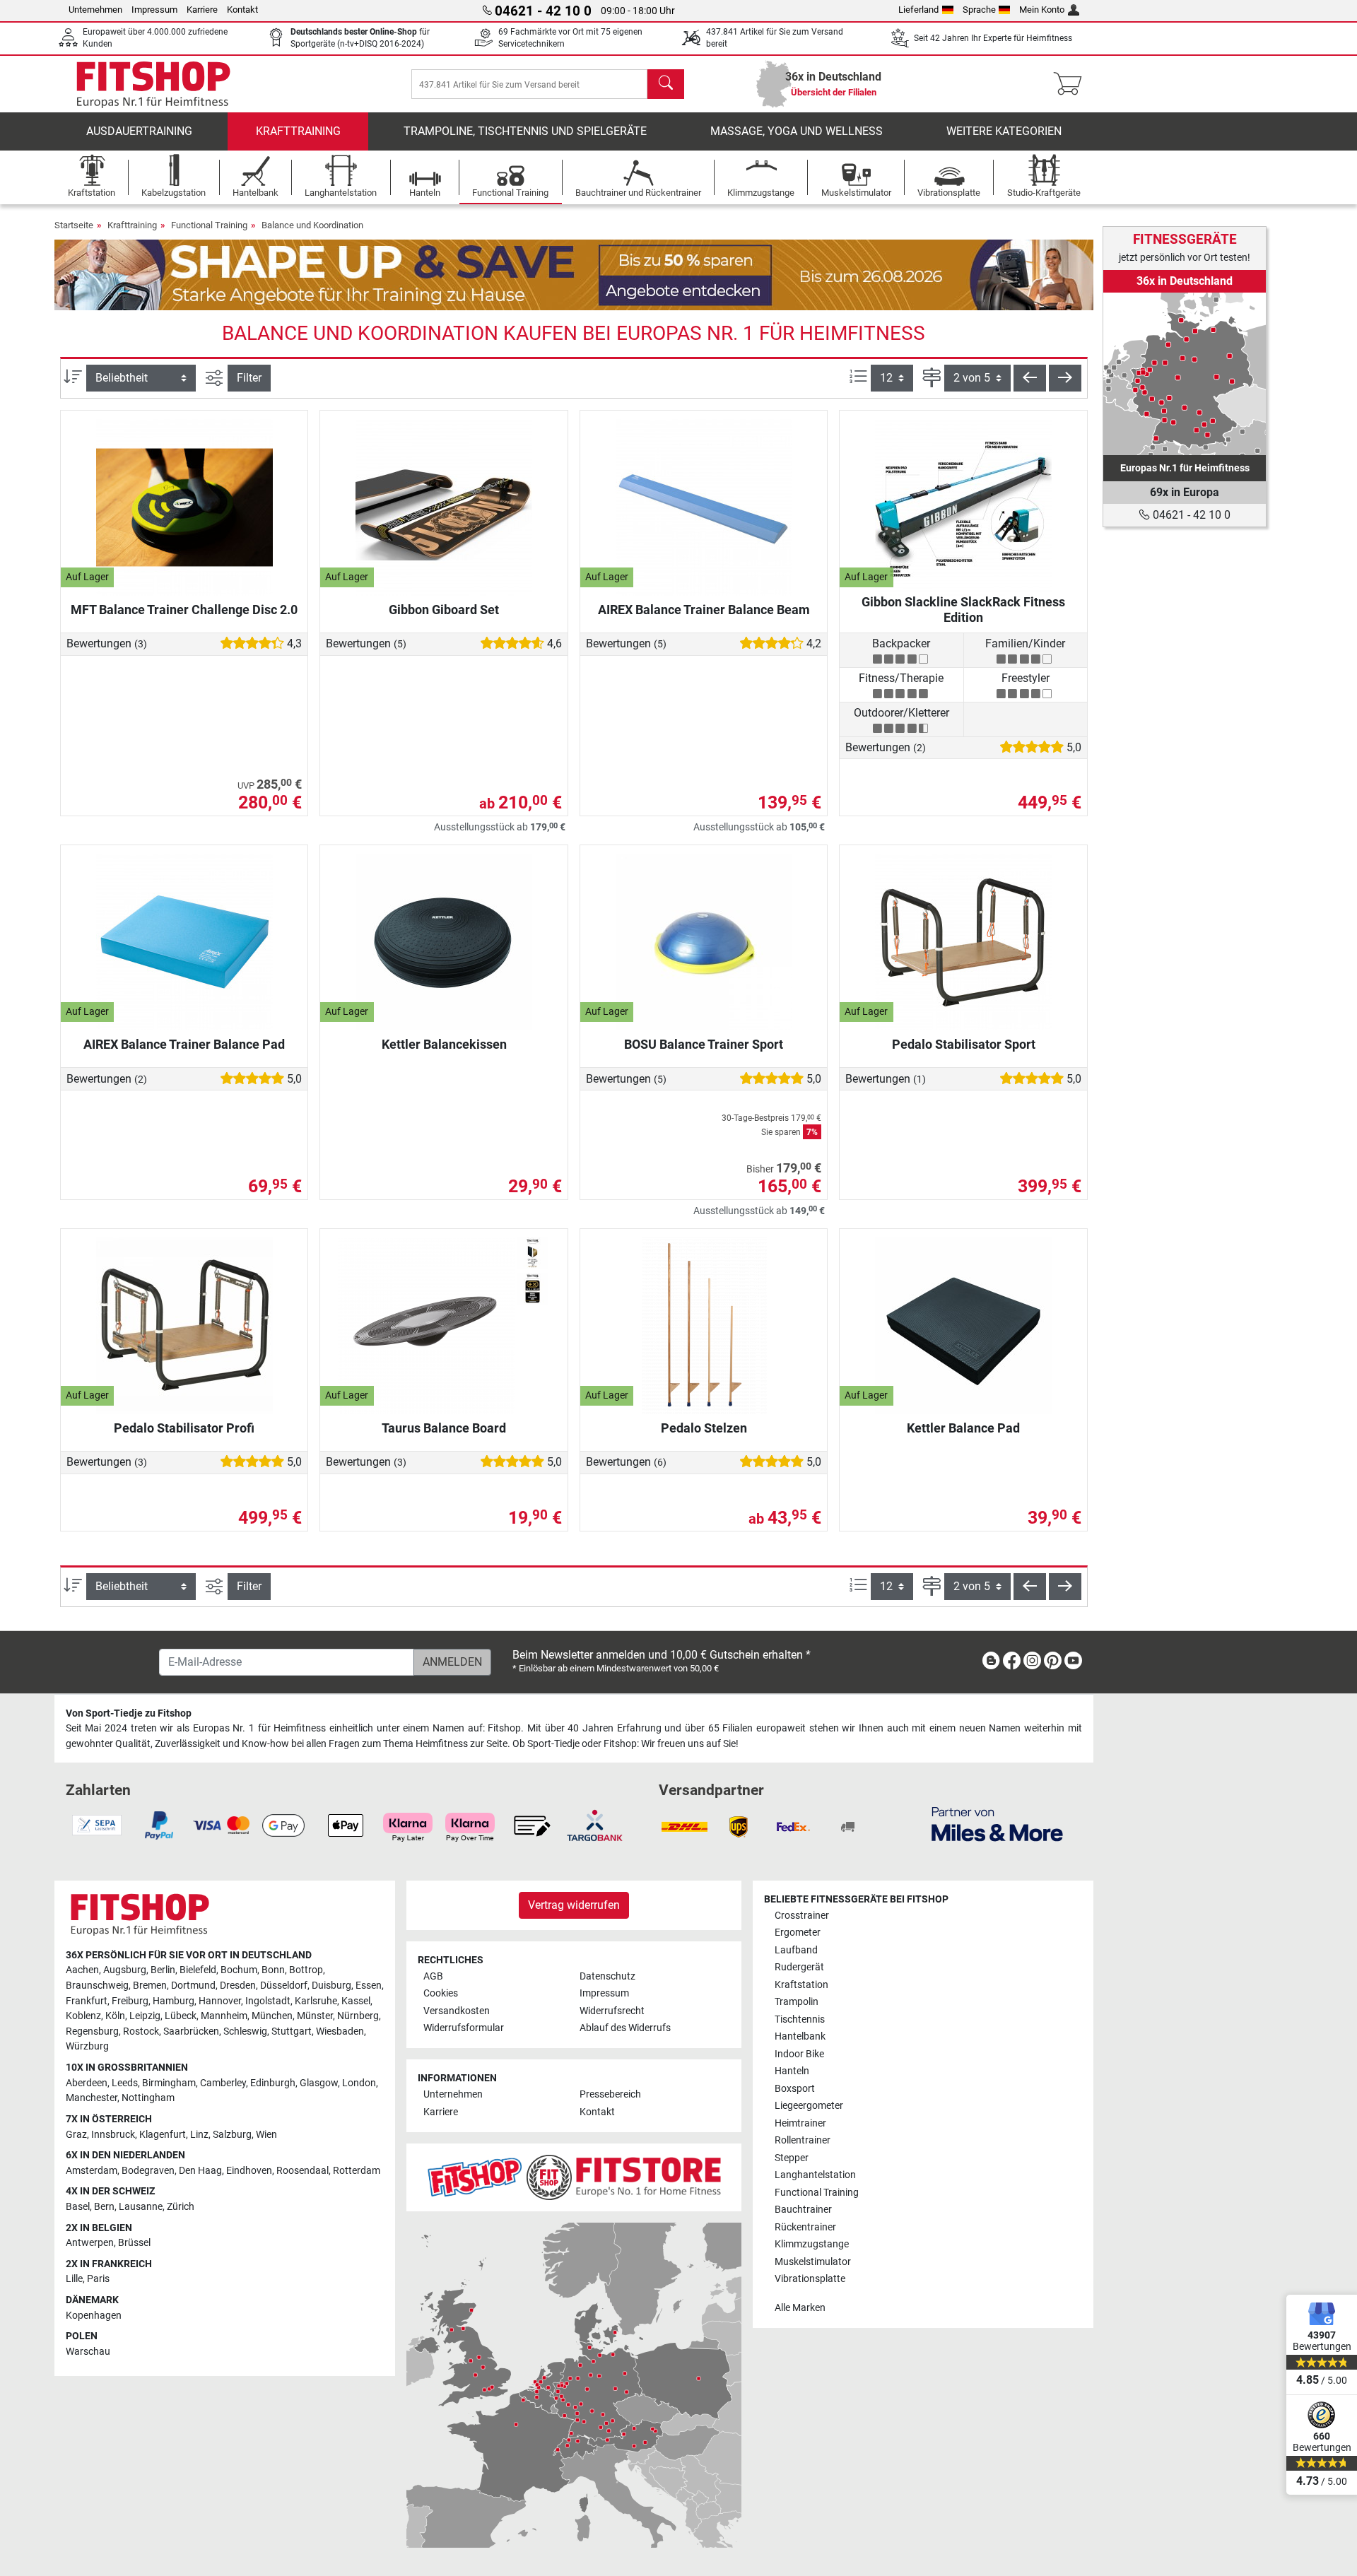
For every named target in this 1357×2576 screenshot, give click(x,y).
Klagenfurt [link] (163, 2135)
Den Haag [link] (200, 2171)
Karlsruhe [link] (316, 2001)
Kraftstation (801, 1985)
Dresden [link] (238, 1986)
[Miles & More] (997, 1824)
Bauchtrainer (803, 2210)
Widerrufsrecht (612, 2011)
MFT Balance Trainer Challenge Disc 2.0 (184, 610)
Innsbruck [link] (113, 2135)
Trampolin (797, 2002)
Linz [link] (199, 2135)
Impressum (154, 10)
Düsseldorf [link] (284, 1986)
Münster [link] (315, 2016)
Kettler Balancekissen (444, 1044)
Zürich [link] (181, 2207)
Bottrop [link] (306, 1970)
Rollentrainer (803, 2140)
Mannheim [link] (224, 2016)
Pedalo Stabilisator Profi (184, 1428)
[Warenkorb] (1072, 84)
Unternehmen (95, 10)
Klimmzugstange (812, 2244)
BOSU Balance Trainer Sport (704, 1044)
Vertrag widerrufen (574, 1905)
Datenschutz (607, 1976)
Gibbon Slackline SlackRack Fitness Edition (963, 610)
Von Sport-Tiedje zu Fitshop (129, 1713)
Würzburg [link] (87, 2046)
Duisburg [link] (331, 1986)
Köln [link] (115, 2016)
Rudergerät (799, 1967)
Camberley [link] (223, 2083)
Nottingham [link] (148, 2098)
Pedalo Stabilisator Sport (964, 1044)
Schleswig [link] (245, 2031)
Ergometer (798, 1933)
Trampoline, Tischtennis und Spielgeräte (525, 131)
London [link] (359, 2083)
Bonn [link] (273, 1970)
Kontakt (242, 10)
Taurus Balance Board (444, 1428)
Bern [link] (104, 2207)
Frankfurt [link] (87, 2001)
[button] (1030, 378)
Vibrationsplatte (810, 2279)
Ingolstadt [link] (268, 2001)
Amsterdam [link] (92, 2171)
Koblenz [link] (83, 2016)
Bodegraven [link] (148, 2171)
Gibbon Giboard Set (444, 610)
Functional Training (209, 225)
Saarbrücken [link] (191, 2031)
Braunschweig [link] (97, 1986)
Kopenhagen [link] (94, 2316)
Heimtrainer (800, 2123)
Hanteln (792, 2071)
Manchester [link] (92, 2098)
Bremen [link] (150, 1986)
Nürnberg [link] (358, 2016)
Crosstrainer (802, 1916)
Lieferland (918, 10)
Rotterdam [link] (357, 2171)
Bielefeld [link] (198, 1970)
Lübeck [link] (181, 2016)
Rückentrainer (805, 2227)
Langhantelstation (815, 2175)
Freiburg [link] (130, 2001)
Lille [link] (74, 2279)
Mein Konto (1042, 10)
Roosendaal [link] (302, 2171)
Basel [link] (78, 2207)
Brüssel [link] (134, 2243)
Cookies (441, 1993)
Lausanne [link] (141, 2207)
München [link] (272, 2016)
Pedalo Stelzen (704, 1428)
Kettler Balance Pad (963, 1428)
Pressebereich (610, 2094)
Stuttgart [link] (292, 2031)
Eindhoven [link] (249, 2171)
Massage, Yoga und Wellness (797, 131)
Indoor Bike (799, 2054)
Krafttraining (298, 131)
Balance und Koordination (312, 225)
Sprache (979, 10)
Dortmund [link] (193, 1986)
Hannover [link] (220, 2001)
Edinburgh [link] (273, 2083)
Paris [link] (98, 2279)
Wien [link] (266, 2135)
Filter (249, 378)
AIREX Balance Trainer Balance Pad (184, 1044)
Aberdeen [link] (87, 2083)
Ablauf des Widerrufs (625, 2028)
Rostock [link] (141, 2031)
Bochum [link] (239, 1970)
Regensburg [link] (92, 2031)
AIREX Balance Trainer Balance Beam (704, 610)
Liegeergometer (809, 2106)
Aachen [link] (82, 1970)
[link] (1185, 374)
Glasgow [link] (319, 2083)
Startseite (74, 225)
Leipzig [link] (145, 2016)
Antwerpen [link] (90, 2243)
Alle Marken (800, 2308)
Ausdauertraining (139, 131)
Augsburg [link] (125, 1970)
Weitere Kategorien (1004, 131)
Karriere (202, 10)
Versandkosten (457, 2011)
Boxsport (795, 2089)
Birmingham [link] (169, 2083)
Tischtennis (800, 2019)
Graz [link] (76, 2135)
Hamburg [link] (174, 2001)
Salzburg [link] (232, 2135)
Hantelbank (800, 2036)
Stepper (792, 2158)
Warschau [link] (88, 2352)
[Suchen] (666, 84)
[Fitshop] (153, 83)
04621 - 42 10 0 (1190, 515)
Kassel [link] (356, 2001)
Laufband (796, 1950)
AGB (433, 1976)
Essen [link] (369, 1986)
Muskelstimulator (813, 2262)
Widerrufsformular (464, 2028)
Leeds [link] (125, 2083)
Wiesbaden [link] (340, 2031)
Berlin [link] (163, 1970)
